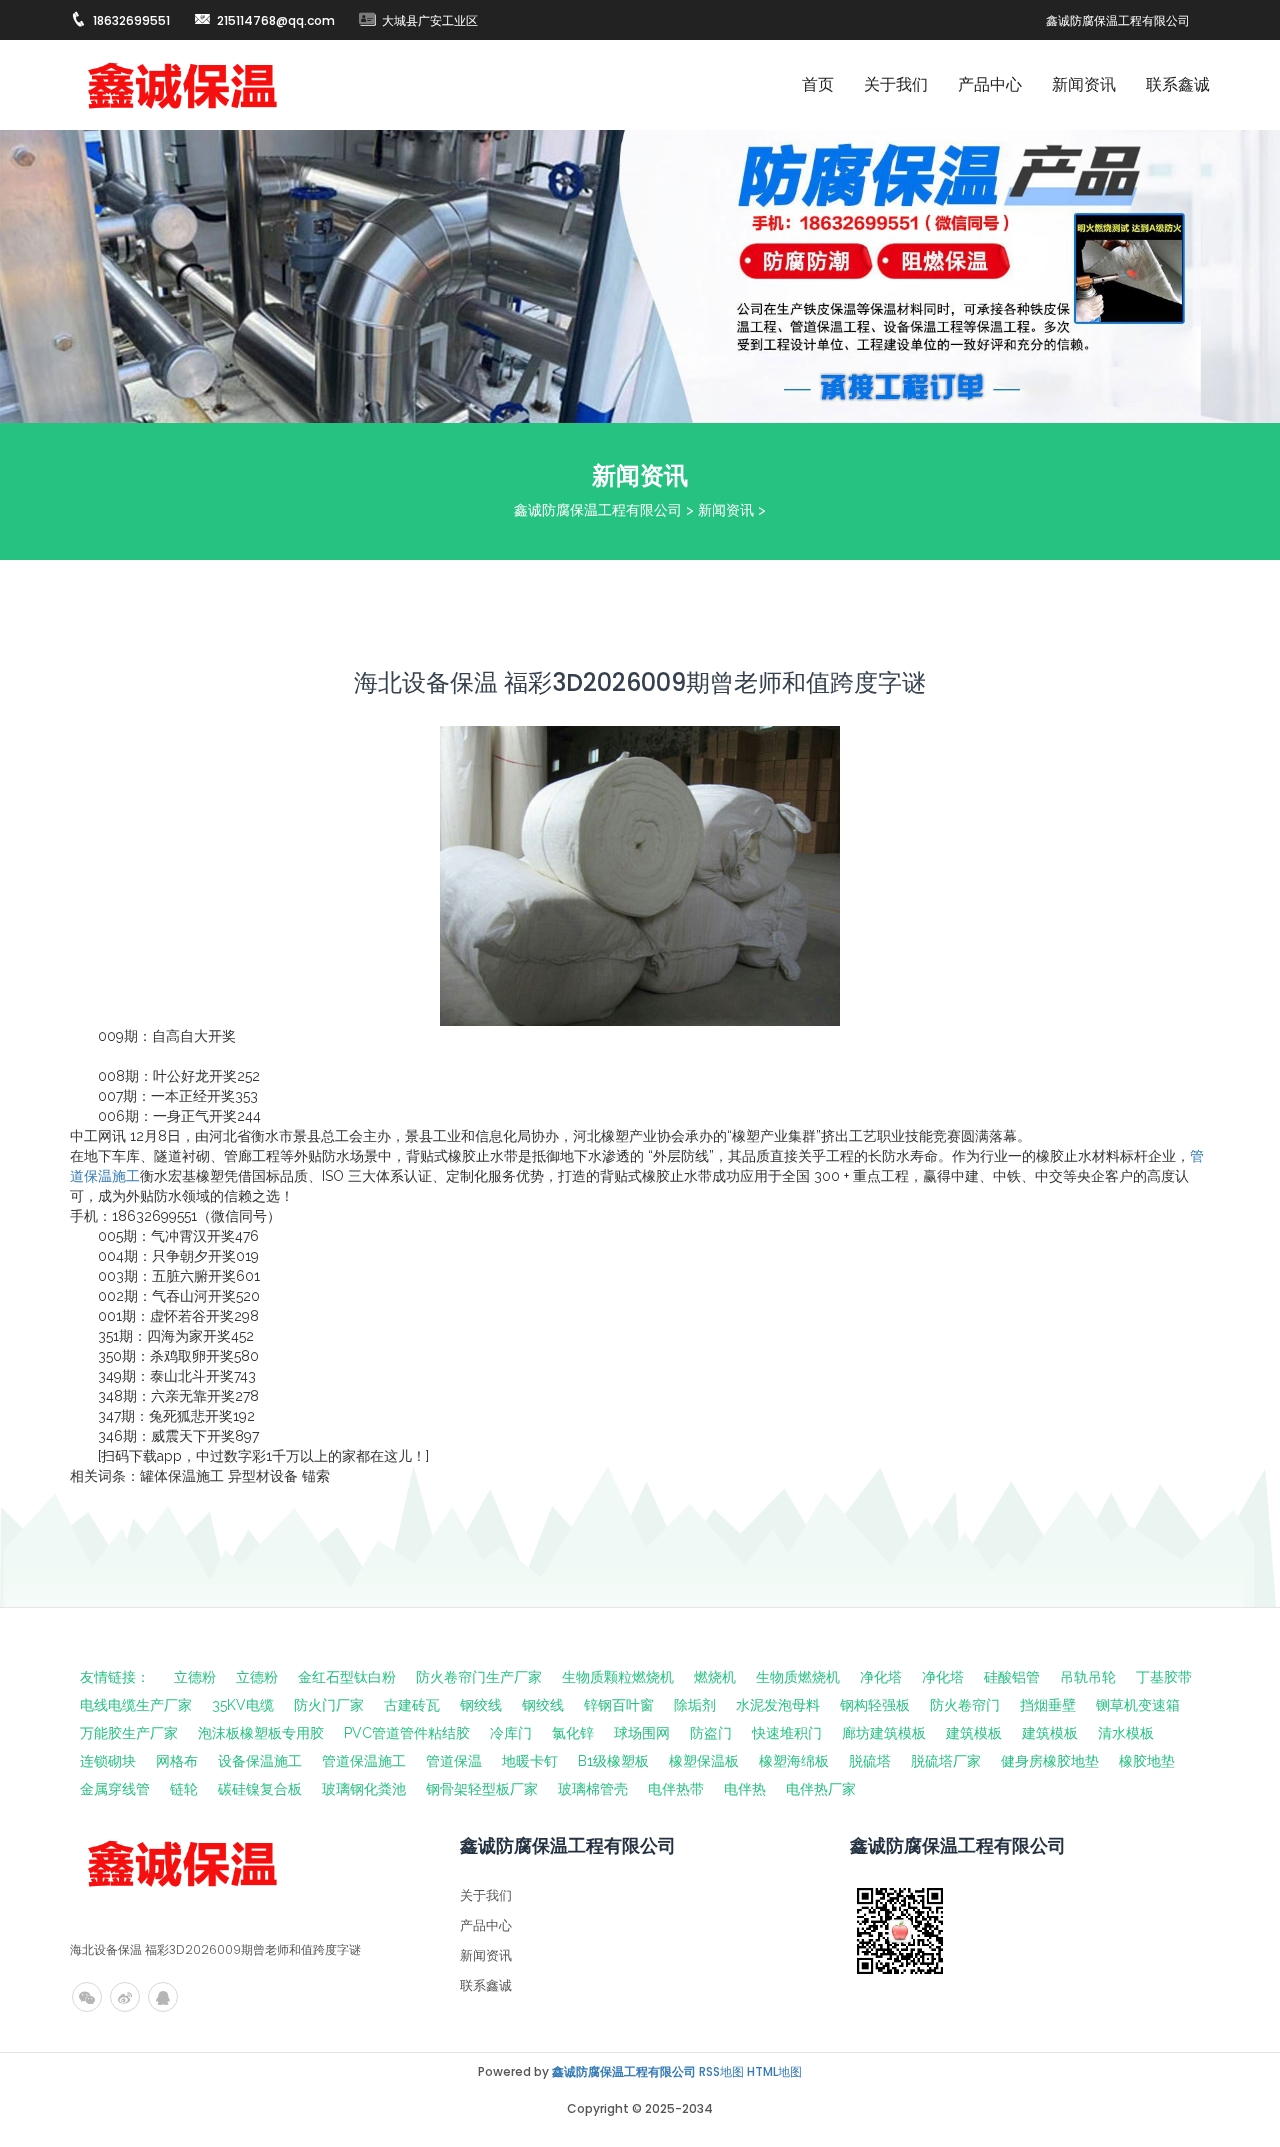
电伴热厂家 (821, 1789)
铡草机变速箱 (1138, 1705)
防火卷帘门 (965, 1705)
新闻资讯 (1084, 84)
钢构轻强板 (875, 1705)
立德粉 (195, 1677)
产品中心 (990, 84)
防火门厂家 (329, 1705)
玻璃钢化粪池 (364, 1789)
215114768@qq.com (276, 20)
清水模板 (1126, 1733)
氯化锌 (573, 1733)
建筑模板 (974, 1733)
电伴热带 (676, 1789)
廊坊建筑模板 (884, 1733)
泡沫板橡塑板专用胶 (261, 1733)
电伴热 (745, 1789)
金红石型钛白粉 (347, 1677)
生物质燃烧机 (798, 1677)
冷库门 (511, 1733)
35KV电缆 (243, 1705)
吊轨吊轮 (1088, 1677)
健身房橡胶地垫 (1050, 1761)
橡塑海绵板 (794, 1761)
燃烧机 (715, 1677)
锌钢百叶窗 (619, 1705)
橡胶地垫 (1147, 1761)
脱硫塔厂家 (946, 1761)
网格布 (177, 1761)
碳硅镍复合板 (260, 1789)
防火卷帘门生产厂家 (479, 1677)
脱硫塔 (870, 1761)
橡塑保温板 (704, 1761)
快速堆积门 (787, 1733)
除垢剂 (695, 1705)
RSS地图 (721, 2071)
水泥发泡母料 (778, 1705)
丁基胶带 (1164, 1677)
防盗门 (711, 1733)
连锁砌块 (108, 1761)
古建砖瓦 (412, 1705)
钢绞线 (481, 1705)
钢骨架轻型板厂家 (482, 1789)
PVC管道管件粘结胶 (407, 1733)
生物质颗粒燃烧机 (618, 1677)
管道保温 (454, 1761)
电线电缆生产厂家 (136, 1705)
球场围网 (642, 1733)
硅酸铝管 (1012, 1677)
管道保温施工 (364, 1761)
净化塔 (881, 1677)
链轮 (184, 1789)
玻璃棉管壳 (593, 1789)
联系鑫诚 (1178, 84)
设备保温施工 (260, 1761)
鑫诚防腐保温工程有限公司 (598, 510)
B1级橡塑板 (613, 1761)
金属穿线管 (115, 1789)
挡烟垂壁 (1048, 1705)
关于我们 (896, 84)
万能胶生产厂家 (129, 1733)
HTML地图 (774, 2071)
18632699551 (131, 20)
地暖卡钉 (530, 1761)
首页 (818, 84)
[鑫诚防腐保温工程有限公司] (182, 85)
